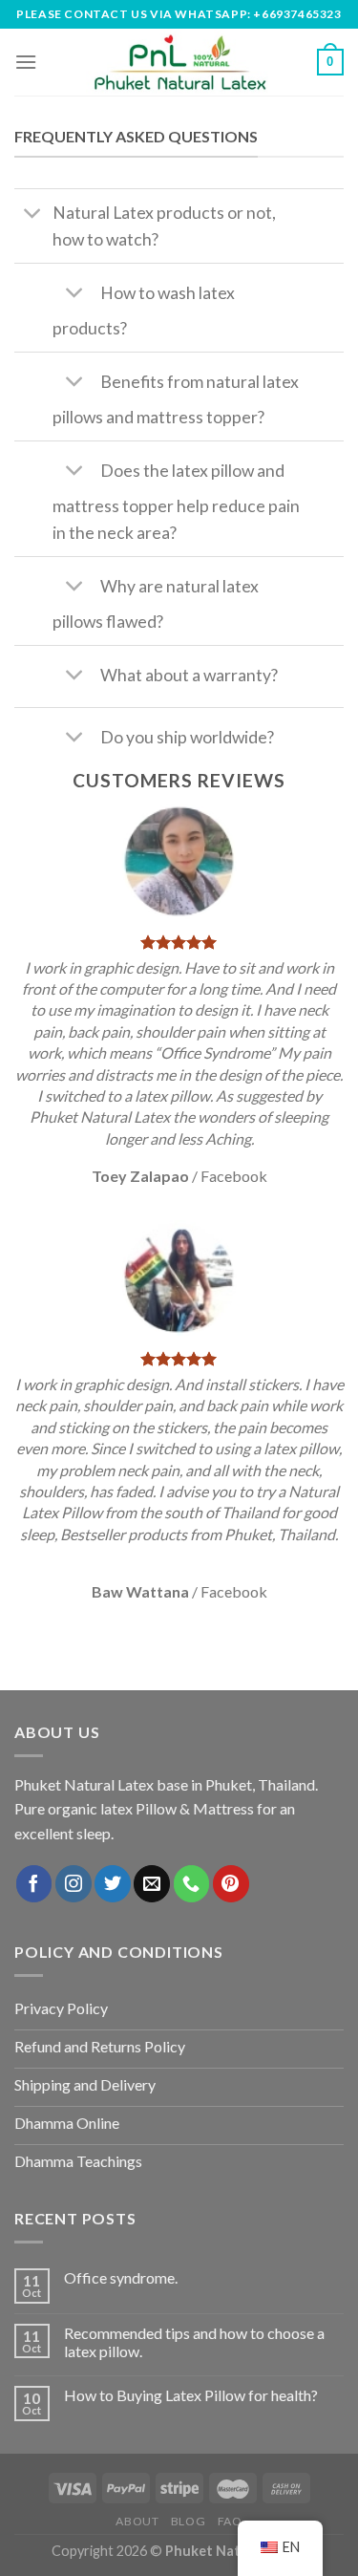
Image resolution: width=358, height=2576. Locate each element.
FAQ (230, 2521)
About (137, 2521)
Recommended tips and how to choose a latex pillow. (194, 2342)
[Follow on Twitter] (113, 1883)
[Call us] (192, 1883)
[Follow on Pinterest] (231, 1883)
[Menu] (26, 62)
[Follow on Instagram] (74, 1883)
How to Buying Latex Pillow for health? (191, 2395)
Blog (188, 2521)
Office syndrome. (121, 2277)
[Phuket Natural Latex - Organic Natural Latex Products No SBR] (179, 62)
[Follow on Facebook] (34, 1883)
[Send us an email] (152, 1883)
